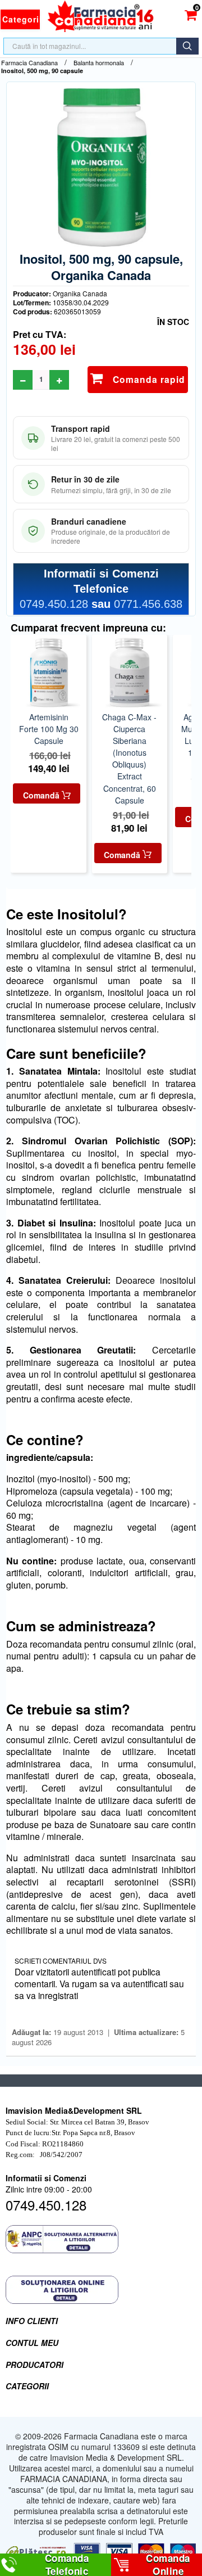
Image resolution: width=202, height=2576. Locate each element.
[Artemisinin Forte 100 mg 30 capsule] (48, 673)
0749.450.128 (54, 604)
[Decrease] (23, 380)
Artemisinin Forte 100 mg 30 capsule (49, 729)
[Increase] (59, 380)
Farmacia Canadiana (29, 63)
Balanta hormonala (99, 63)
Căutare (187, 46)
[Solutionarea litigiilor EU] (101, 2290)
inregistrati (58, 1995)
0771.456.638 (148, 604)
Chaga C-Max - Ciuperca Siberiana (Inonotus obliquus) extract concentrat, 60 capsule (129, 758)
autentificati (145, 1983)
